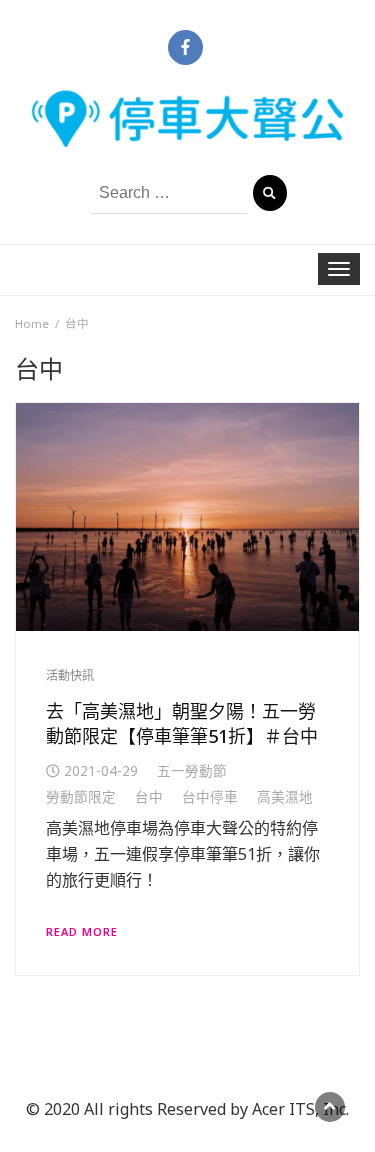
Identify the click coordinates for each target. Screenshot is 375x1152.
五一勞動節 (192, 770)
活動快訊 (70, 675)
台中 (149, 796)
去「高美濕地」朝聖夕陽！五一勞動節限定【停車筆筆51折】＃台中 (182, 723)
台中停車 (210, 796)
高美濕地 (285, 796)
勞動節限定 (81, 796)
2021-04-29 (101, 770)
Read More (82, 931)
